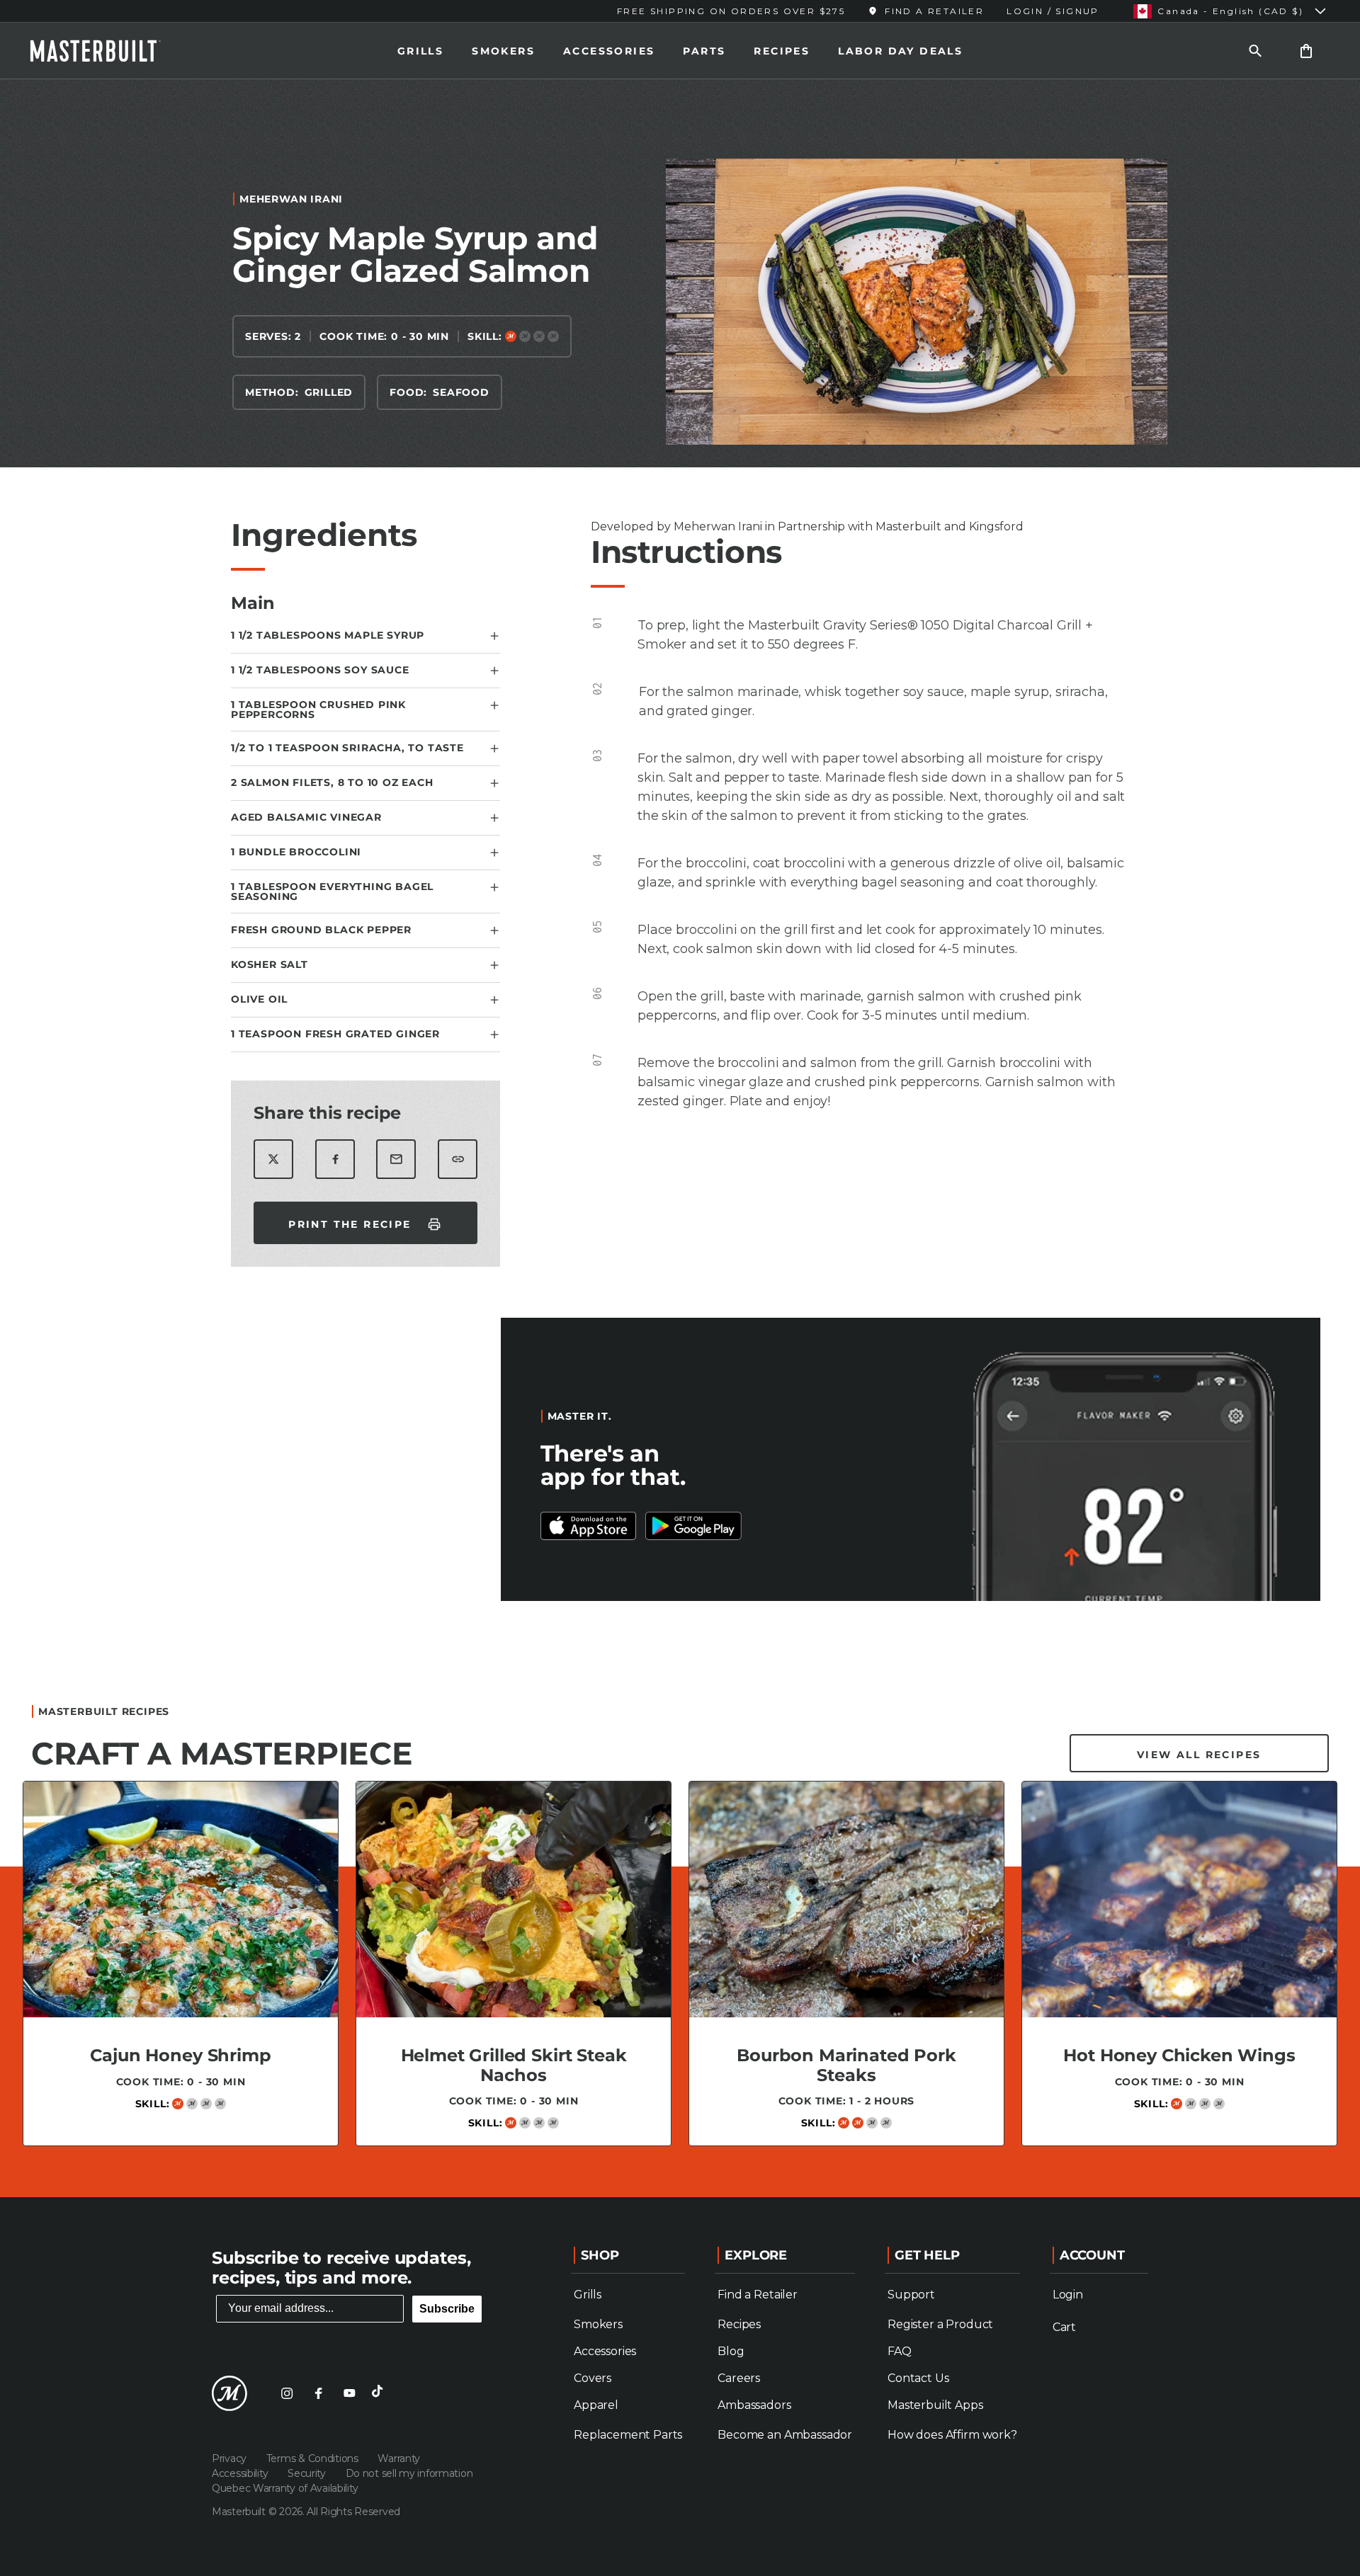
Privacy (231, 2458)
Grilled (329, 392)
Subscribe (447, 2309)
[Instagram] (287, 2393)
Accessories (609, 51)
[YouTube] (349, 2393)
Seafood (461, 392)
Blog (731, 2351)
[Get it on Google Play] (589, 1526)
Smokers (503, 51)
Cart (1064, 2327)
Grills (420, 51)
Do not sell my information (409, 2473)
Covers (593, 2378)
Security (308, 2473)
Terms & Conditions (314, 2458)
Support (911, 2295)
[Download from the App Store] (693, 1526)
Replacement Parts (628, 2435)
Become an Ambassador (785, 2435)
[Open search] (1255, 51)
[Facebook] (318, 2393)
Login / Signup (1053, 11)
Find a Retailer (758, 2295)
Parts (704, 51)
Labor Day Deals (900, 51)
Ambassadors (754, 2405)
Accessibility (241, 2473)
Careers (739, 2378)
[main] (680, 1133)
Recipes (782, 51)
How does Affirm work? (952, 2435)
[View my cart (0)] (1306, 51)
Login (1068, 2295)
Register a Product (940, 2324)
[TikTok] (380, 2393)
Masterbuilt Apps (935, 2405)
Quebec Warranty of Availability (285, 2488)
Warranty (399, 2458)
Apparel (596, 2405)
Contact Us (918, 2378)
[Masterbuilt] (108, 51)
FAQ (900, 2351)
